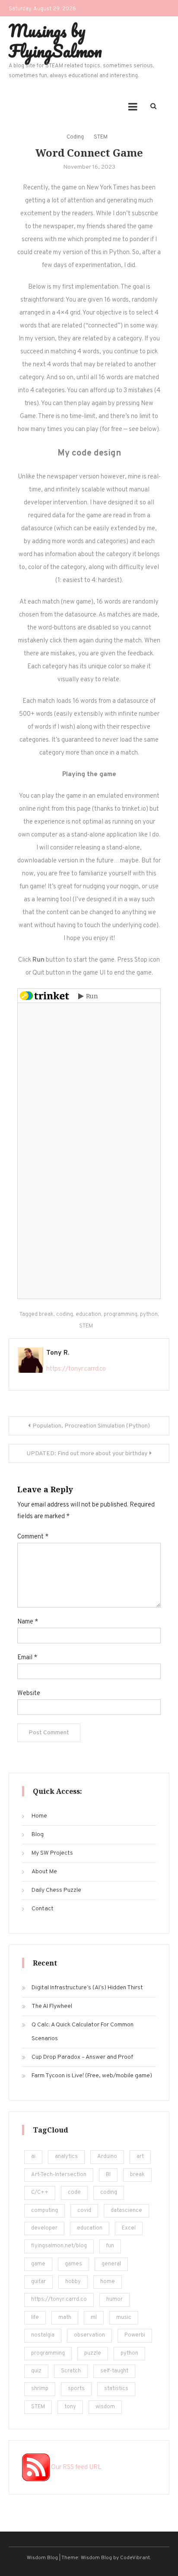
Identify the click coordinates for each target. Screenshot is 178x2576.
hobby (73, 2282)
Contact (43, 1909)
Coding (75, 137)
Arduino (107, 2157)
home (108, 2282)
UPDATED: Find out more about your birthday (87, 1454)
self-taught (114, 2371)
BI (108, 2175)
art (140, 2157)
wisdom (105, 2407)
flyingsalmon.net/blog (59, 2246)
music (124, 2318)
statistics (116, 2389)
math (65, 2318)
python (149, 1315)
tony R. (58, 1353)
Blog (38, 1835)
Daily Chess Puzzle (56, 1890)
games (73, 2264)
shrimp (40, 2389)
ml (94, 2318)
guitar (38, 2282)
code (74, 2192)
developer (44, 2228)
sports (76, 2389)
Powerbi (135, 2335)
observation (89, 2335)
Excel (129, 2228)
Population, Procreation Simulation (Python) (91, 1426)
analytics (66, 2157)
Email (27, 1658)
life (35, 2318)
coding (65, 1315)
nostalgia (43, 2335)
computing (44, 2211)
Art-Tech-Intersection (59, 2175)
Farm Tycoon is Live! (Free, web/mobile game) (92, 2076)
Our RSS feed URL (76, 2467)
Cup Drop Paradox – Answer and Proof (82, 2057)
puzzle (93, 2353)
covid (84, 2211)
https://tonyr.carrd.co (76, 1369)
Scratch (71, 2371)
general (111, 2264)
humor (114, 2299)
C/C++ (40, 2192)
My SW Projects (52, 1853)
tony (70, 2407)
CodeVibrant (135, 2558)
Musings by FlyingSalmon (55, 41)
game (38, 2264)
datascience (126, 2211)
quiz (36, 2371)
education (88, 1315)
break (46, 1315)
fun (110, 2246)
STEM (101, 137)
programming (121, 1315)
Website (29, 1694)
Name (28, 1622)
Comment (33, 1537)
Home (39, 1816)
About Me (44, 1872)
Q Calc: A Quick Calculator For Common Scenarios (83, 2032)
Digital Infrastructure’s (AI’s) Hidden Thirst (87, 1988)
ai (33, 2157)
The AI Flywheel (52, 2006)
